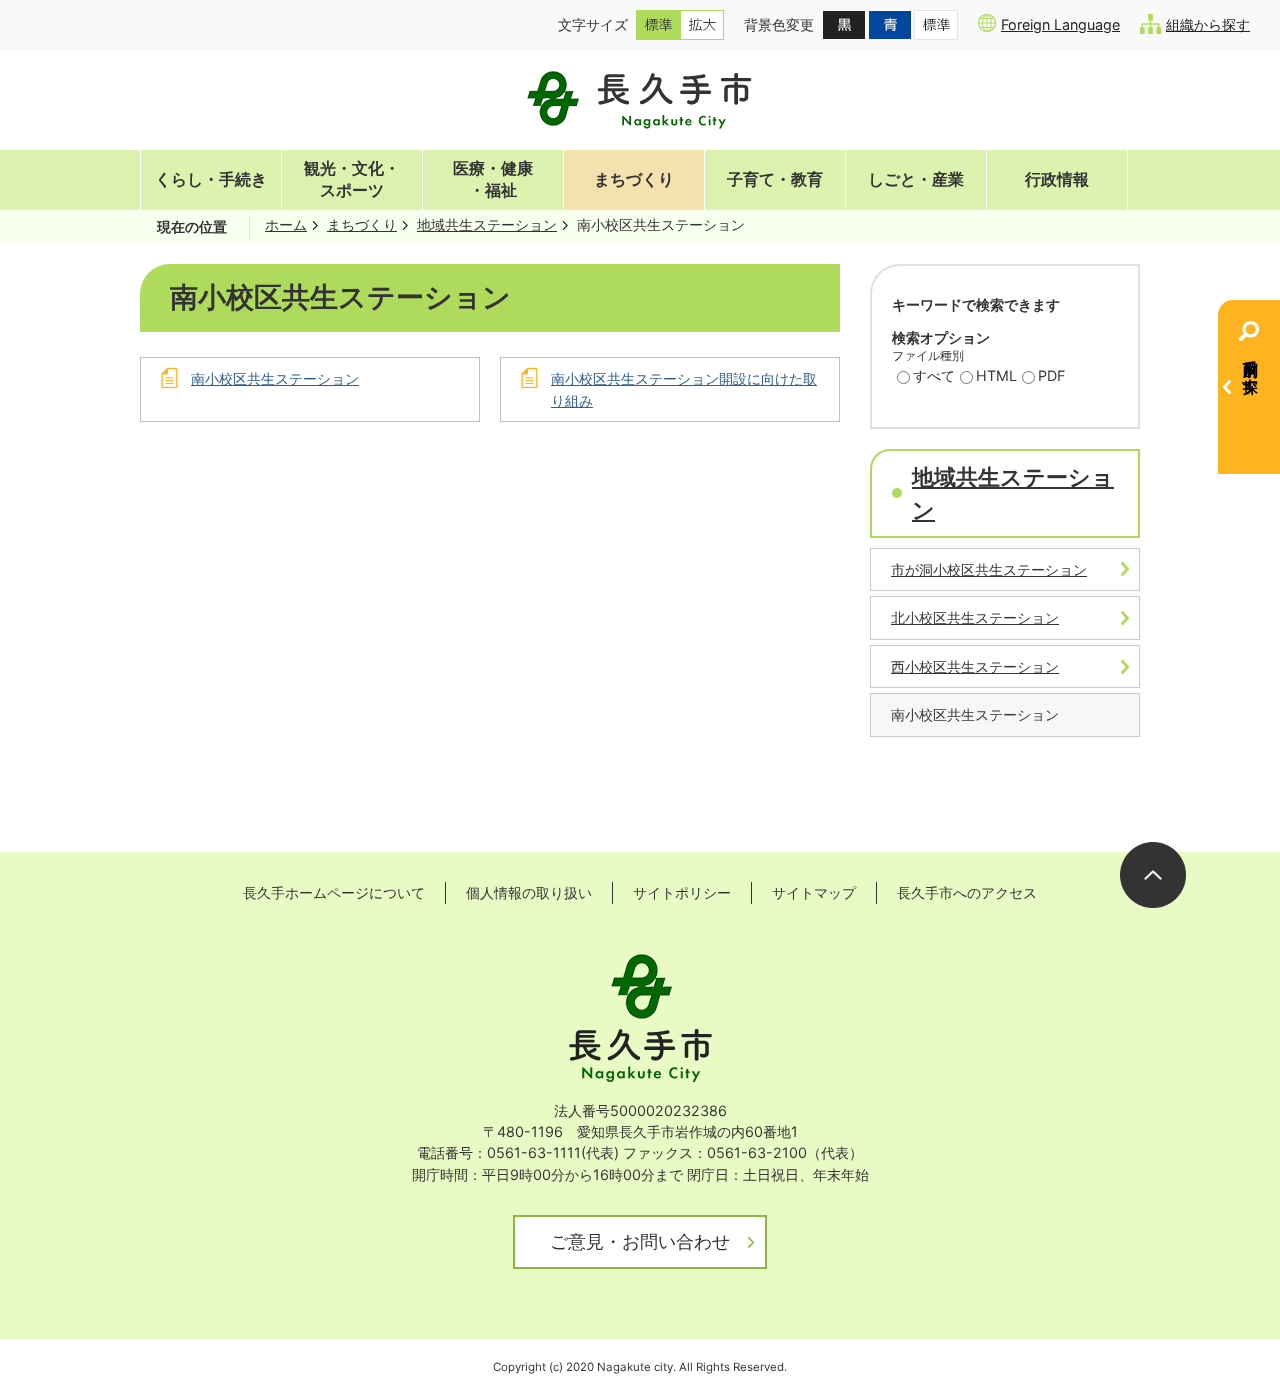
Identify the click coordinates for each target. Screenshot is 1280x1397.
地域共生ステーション (487, 224)
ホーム (286, 224)
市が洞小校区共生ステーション (989, 569)
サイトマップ (814, 892)
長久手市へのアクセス (967, 892)
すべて (934, 375)
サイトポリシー (682, 892)
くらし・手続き (211, 179)
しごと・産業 (916, 179)
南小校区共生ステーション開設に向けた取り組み (684, 389)
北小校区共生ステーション (975, 617)
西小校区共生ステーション (975, 666)
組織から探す (1208, 24)
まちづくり (634, 179)
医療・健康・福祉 (493, 179)
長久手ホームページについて (334, 892)
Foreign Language (1060, 24)
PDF (1051, 375)
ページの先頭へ (1153, 875)
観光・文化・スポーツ (352, 179)
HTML (996, 375)
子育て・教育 (775, 179)
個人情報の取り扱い (529, 892)
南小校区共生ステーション (275, 378)
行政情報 (1057, 179)
